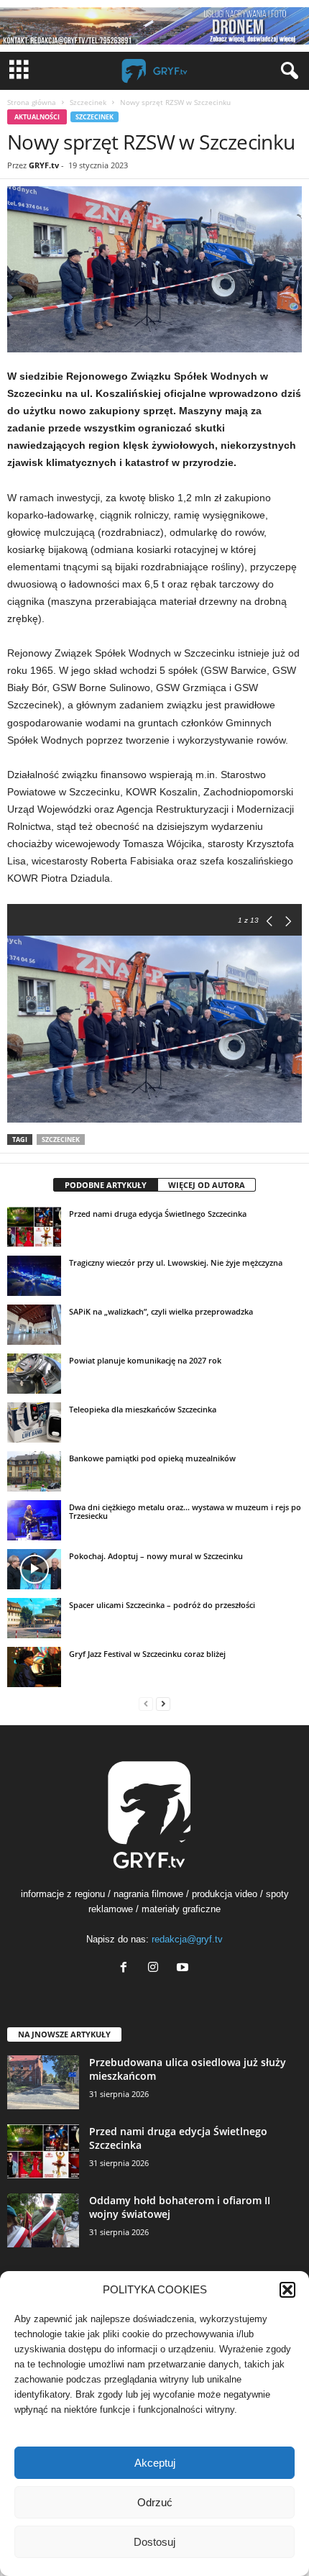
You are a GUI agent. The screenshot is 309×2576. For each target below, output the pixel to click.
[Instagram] (156, 1969)
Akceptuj (155, 2463)
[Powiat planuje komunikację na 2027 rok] (34, 1374)
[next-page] (163, 1703)
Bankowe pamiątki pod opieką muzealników (152, 1458)
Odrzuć (155, 2502)
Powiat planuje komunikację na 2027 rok (145, 1360)
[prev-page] (146, 1703)
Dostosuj (154, 2542)
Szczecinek (88, 102)
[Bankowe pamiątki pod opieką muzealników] (34, 1471)
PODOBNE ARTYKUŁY (106, 1185)
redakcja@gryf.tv (187, 1939)
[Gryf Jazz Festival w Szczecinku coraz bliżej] (34, 1667)
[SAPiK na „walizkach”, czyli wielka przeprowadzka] (34, 1325)
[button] (287, 2290)
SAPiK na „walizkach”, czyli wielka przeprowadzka (161, 1311)
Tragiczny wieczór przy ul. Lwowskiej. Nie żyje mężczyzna (176, 1262)
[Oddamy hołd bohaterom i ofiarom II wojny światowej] (43, 2220)
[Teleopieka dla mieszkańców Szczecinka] (34, 1422)
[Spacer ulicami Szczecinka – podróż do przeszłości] (34, 1618)
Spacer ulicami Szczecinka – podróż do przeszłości (162, 1605)
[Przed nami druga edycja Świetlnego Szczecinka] (34, 1227)
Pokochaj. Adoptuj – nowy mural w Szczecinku (156, 1556)
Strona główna (32, 102)
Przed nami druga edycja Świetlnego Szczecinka (158, 1214)
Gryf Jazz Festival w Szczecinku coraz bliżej (147, 1654)
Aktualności (37, 117)
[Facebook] (127, 1969)
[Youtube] (184, 1969)
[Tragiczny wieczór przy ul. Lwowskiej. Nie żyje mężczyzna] (34, 1276)
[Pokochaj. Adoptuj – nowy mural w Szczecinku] (34, 1569)
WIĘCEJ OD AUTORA (207, 1185)
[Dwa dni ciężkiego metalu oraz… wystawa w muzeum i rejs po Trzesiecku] (34, 1520)
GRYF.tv (44, 165)
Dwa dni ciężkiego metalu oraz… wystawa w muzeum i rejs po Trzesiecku (185, 1511)
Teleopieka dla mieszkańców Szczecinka (143, 1409)
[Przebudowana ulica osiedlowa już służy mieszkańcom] (43, 2082)
